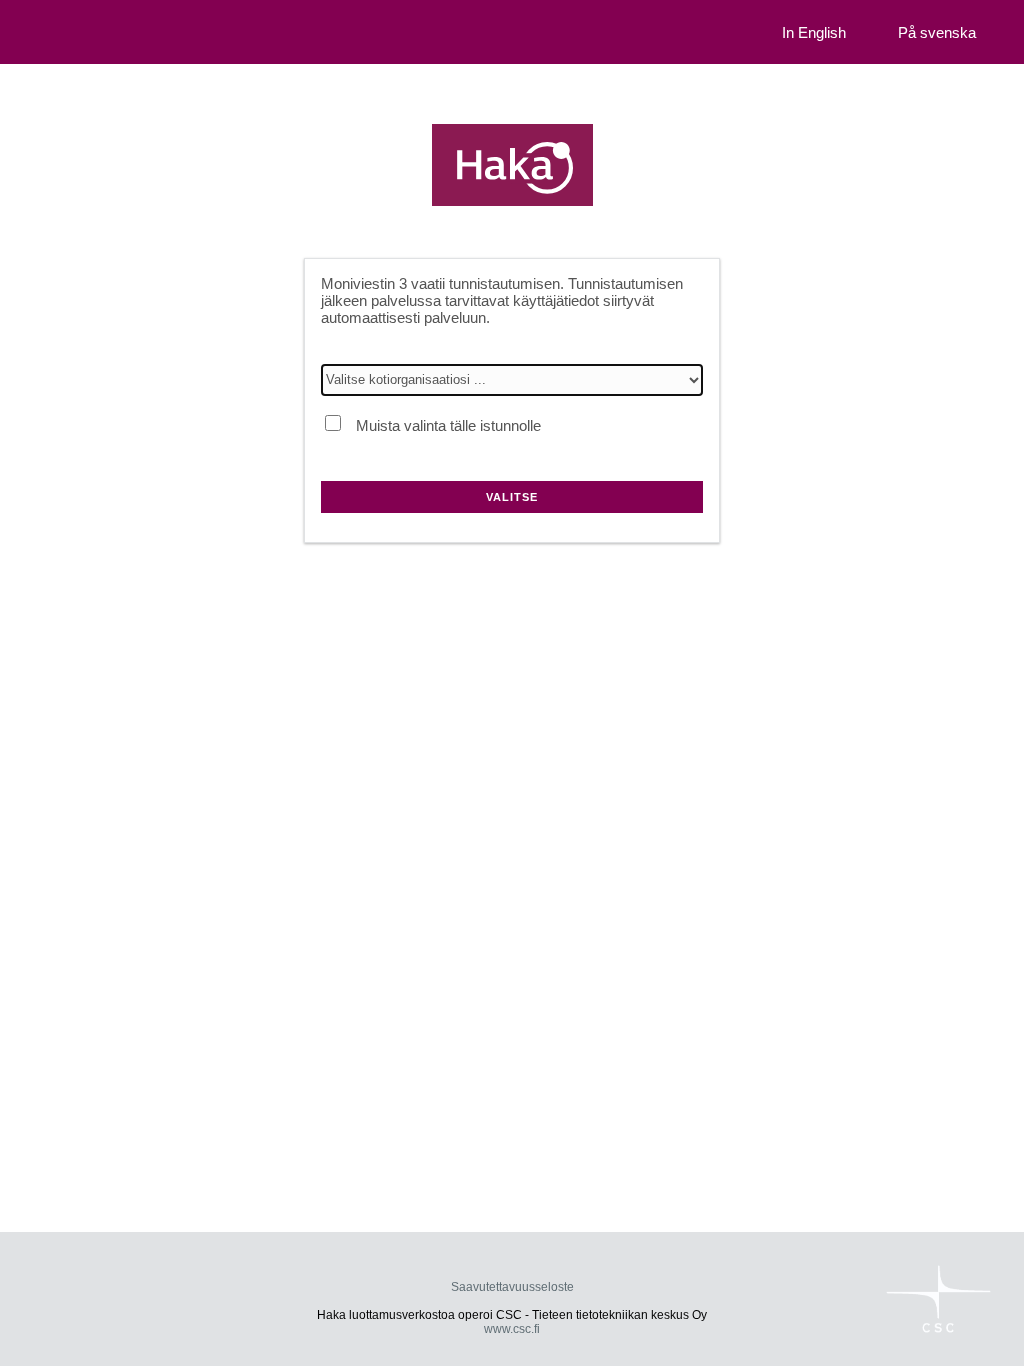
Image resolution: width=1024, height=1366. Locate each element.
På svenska (937, 32)
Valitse (512, 497)
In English (814, 32)
